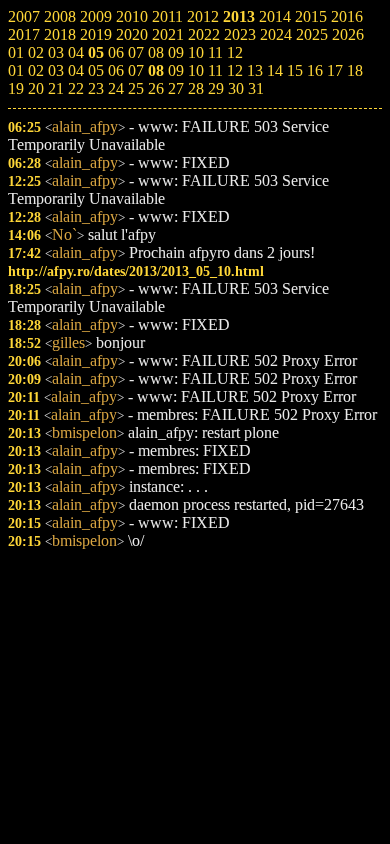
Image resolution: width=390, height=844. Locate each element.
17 (335, 70)
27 (176, 88)
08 (156, 70)
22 (76, 88)
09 (176, 70)
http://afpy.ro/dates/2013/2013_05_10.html (136, 271)
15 (295, 70)
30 (236, 88)
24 (116, 88)
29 (216, 88)
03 (56, 70)
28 (196, 88)
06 (116, 70)
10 (196, 70)
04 (76, 70)
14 (275, 70)
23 (96, 88)
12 (235, 70)
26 (156, 88)
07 (136, 70)
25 (136, 88)
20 (36, 88)
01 (16, 70)
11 (215, 70)
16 (315, 70)
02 (36, 70)
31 (256, 88)
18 (355, 70)
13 (255, 70)
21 (56, 88)
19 (16, 88)
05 (96, 70)
